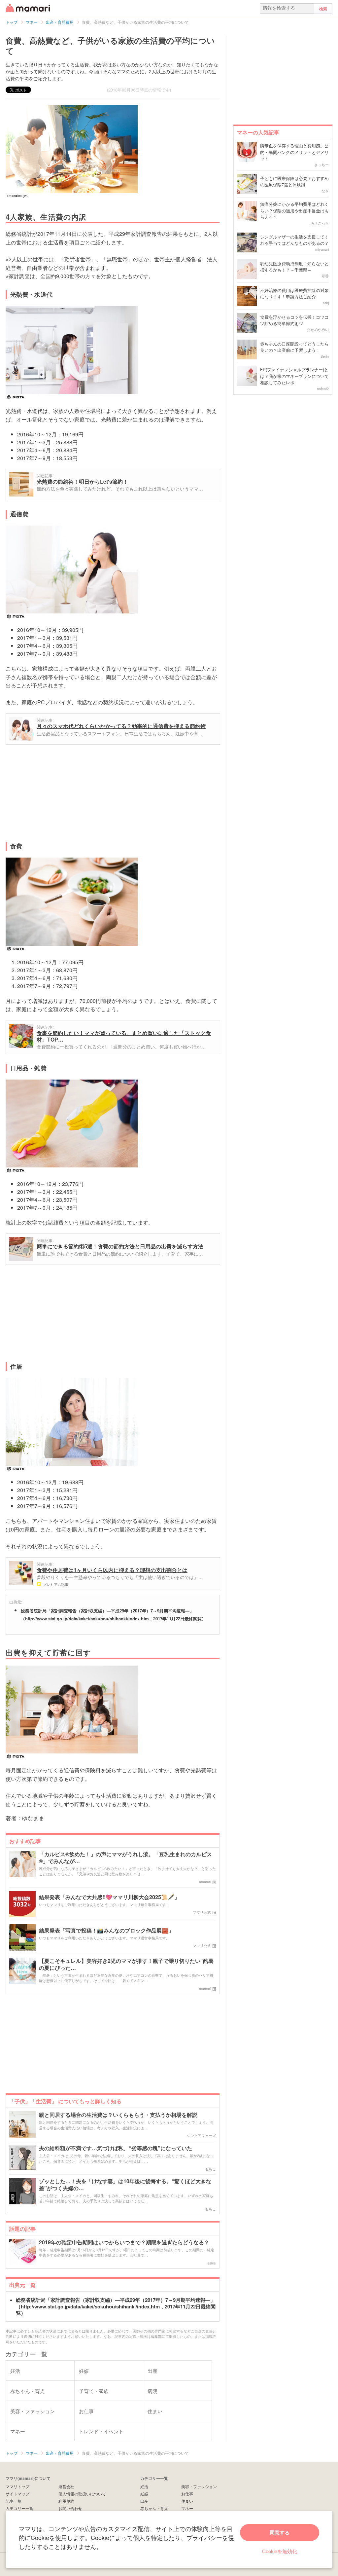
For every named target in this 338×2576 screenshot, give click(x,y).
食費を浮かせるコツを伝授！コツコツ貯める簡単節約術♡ (294, 320)
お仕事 (187, 2494)
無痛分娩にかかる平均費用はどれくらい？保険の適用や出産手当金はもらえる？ (294, 210)
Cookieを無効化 (280, 2551)
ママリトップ (17, 2486)
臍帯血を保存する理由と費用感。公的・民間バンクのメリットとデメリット (294, 152)
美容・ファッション (199, 2486)
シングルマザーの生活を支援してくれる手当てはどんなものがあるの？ (294, 240)
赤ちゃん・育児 (154, 2508)
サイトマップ (17, 2494)
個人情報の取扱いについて (82, 2494)
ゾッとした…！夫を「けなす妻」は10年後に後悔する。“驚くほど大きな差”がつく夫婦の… (125, 2185)
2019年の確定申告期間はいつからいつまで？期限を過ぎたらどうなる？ (124, 2243)
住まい (187, 2501)
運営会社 (66, 2486)
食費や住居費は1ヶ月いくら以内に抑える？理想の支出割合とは (112, 1570)
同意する (280, 2532)
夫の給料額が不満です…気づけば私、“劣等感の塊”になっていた (116, 2148)
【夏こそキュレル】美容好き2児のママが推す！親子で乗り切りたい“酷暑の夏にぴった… (126, 1965)
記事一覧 (14, 2501)
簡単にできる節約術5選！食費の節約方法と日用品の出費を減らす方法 (120, 1246)
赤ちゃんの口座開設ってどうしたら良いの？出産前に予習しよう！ (294, 347)
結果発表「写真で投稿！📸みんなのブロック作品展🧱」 (106, 1931)
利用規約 (66, 2501)
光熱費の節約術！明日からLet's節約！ (82, 481)
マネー (187, 2508)
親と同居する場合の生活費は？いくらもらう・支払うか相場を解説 (118, 2115)
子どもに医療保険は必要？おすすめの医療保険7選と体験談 (294, 182)
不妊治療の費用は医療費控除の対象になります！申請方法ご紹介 (294, 294)
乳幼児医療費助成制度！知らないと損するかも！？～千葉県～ (294, 267)
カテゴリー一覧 (19, 2508)
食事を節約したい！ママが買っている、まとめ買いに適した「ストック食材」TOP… (124, 1036)
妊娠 (144, 2494)
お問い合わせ (70, 2508)
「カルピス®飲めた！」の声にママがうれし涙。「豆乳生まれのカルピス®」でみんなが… (125, 1858)
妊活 (144, 2486)
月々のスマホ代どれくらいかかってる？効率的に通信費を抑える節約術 (121, 726)
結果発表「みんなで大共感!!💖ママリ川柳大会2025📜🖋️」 (109, 1897)
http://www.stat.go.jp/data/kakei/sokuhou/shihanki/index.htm (87, 1619)
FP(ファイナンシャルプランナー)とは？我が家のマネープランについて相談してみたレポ (294, 376)
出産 (144, 2501)
